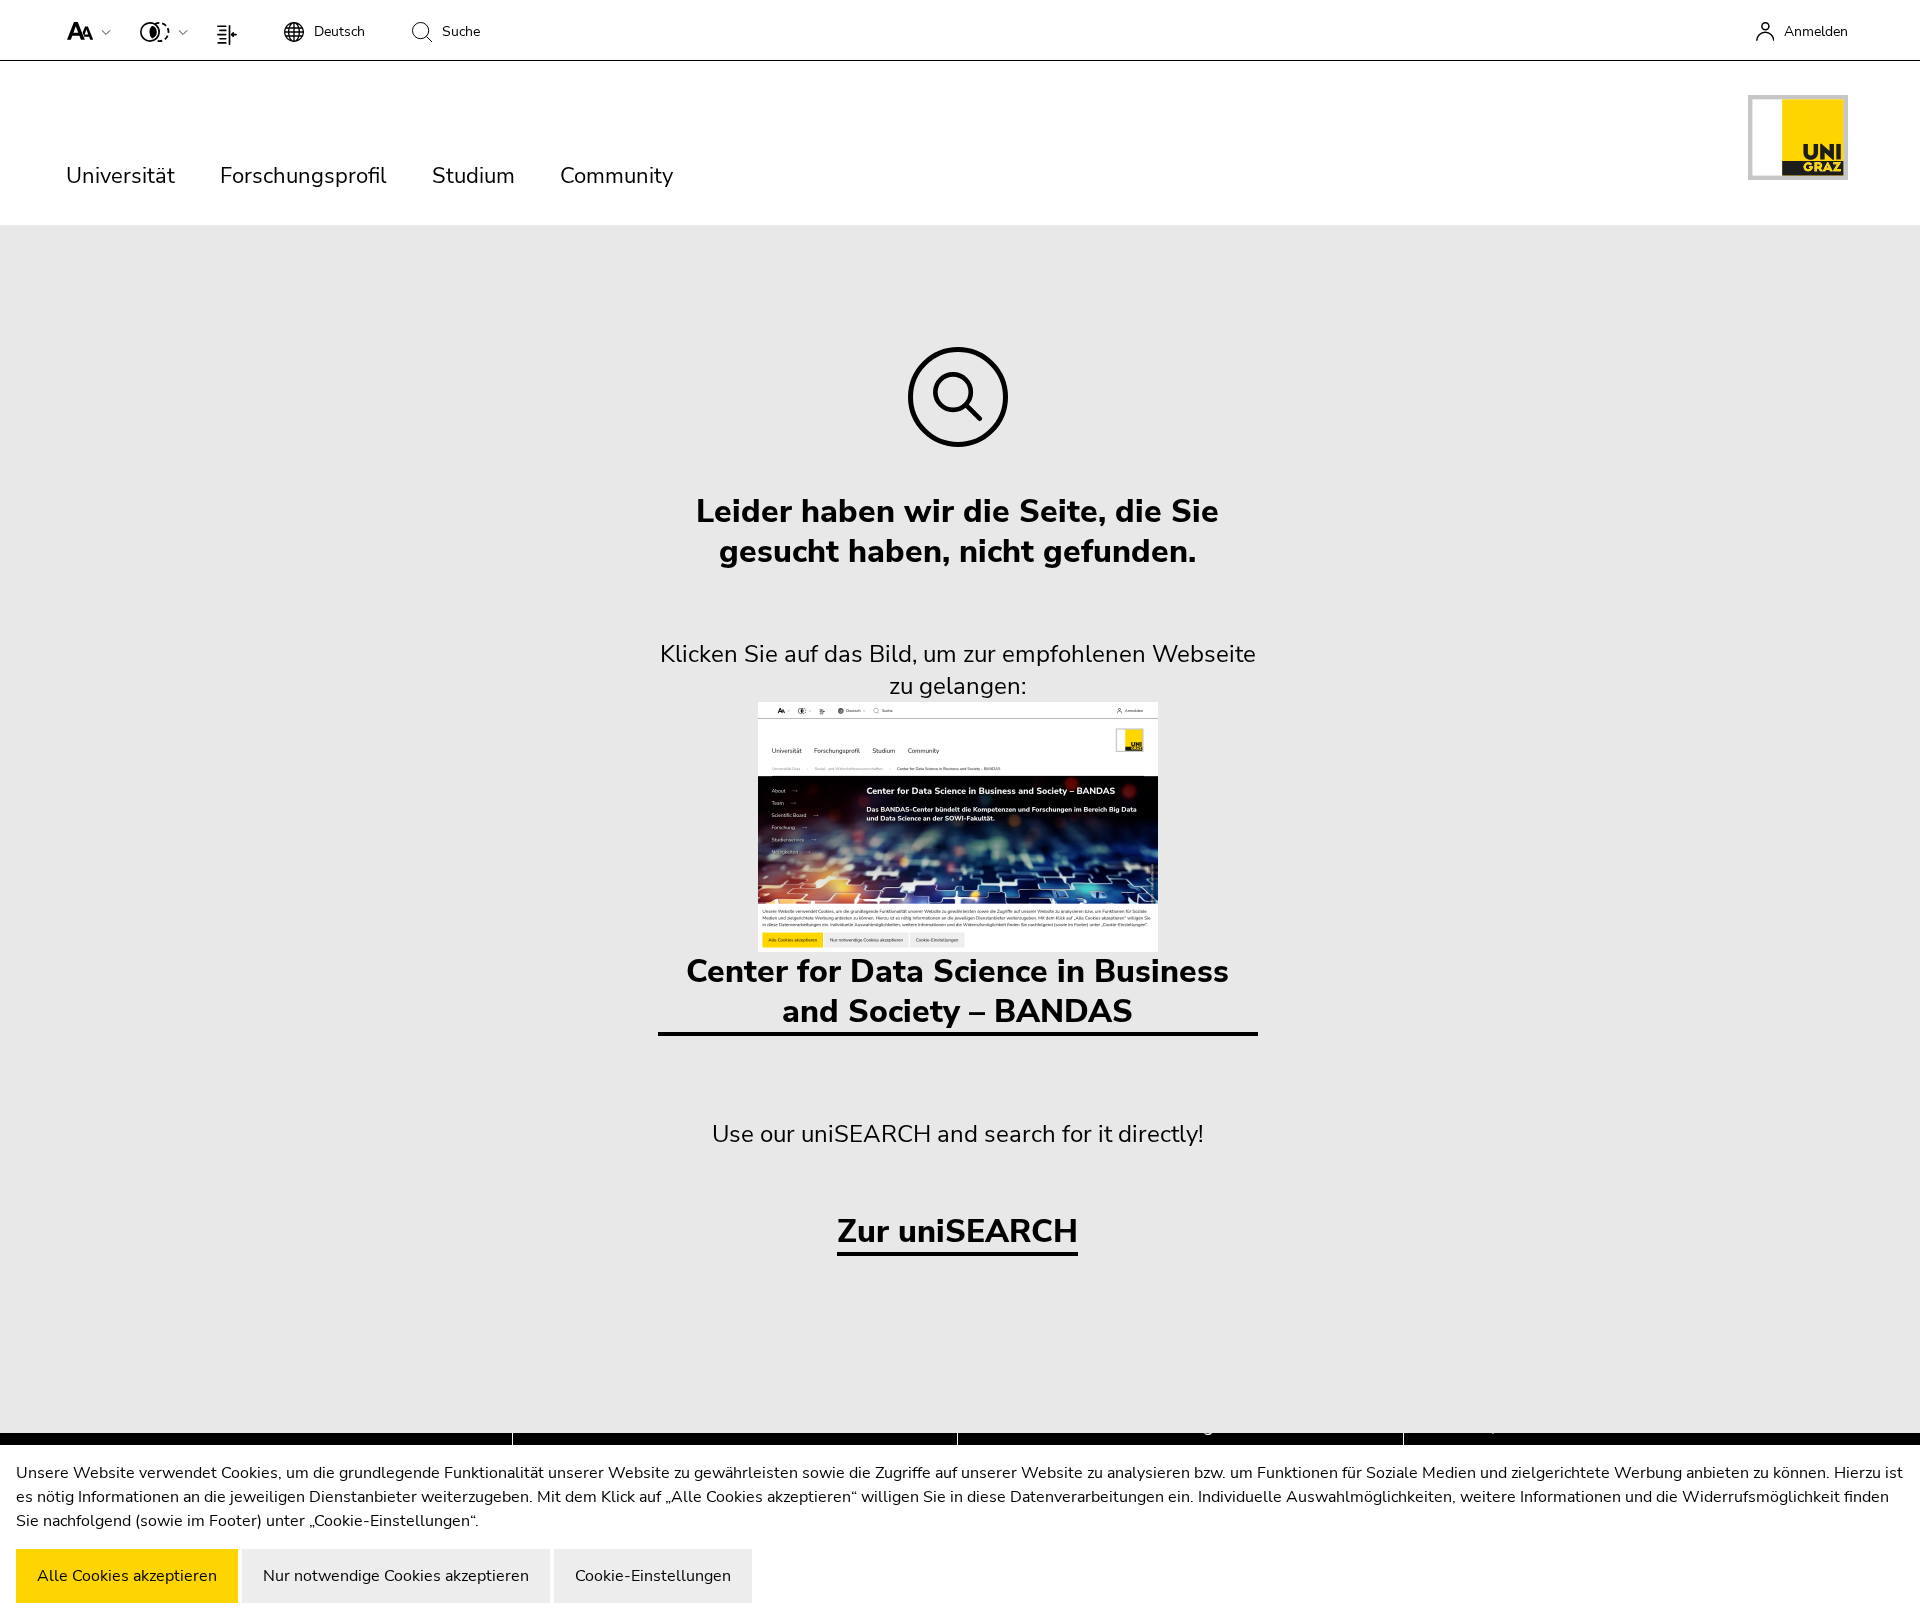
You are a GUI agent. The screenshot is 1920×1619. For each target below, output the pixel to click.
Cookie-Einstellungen (653, 1576)
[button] (84, 30)
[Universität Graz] (1798, 141)
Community (616, 176)
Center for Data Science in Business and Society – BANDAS (957, 991)
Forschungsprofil (303, 176)
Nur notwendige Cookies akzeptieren (396, 1576)
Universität (120, 176)
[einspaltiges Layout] (231, 30)
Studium (473, 176)
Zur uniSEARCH (957, 1232)
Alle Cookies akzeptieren (127, 1576)
